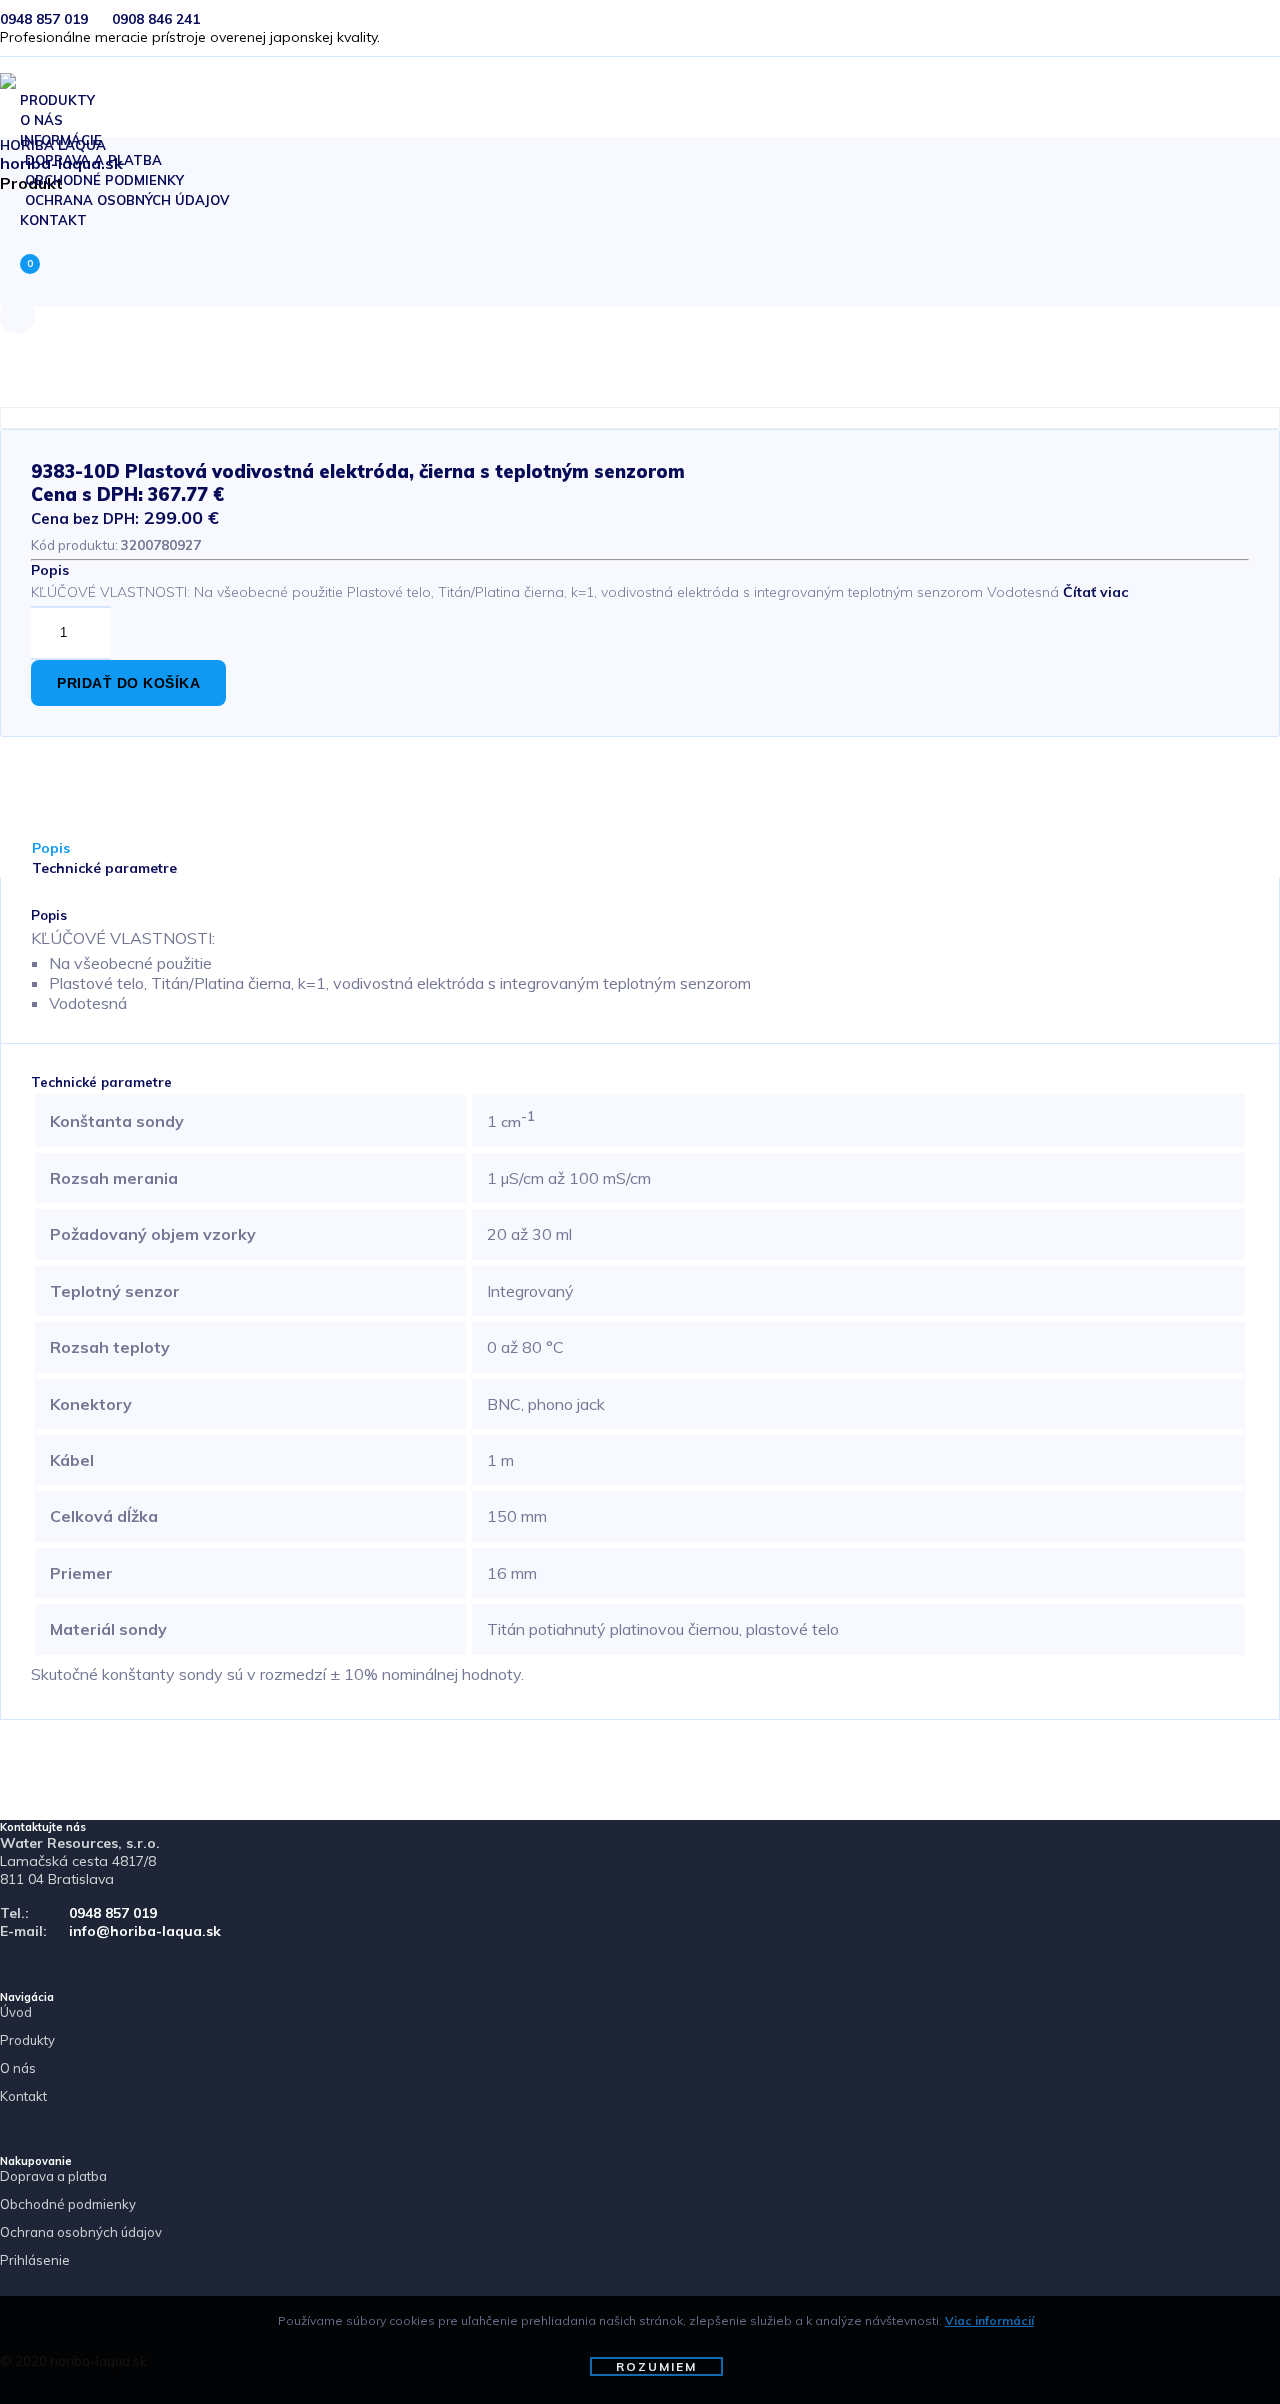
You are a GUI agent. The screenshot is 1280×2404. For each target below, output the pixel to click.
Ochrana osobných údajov (127, 200)
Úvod (16, 2012)
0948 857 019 (44, 19)
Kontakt (53, 220)
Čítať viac (1095, 592)
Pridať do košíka (128, 683)
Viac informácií (989, 2320)
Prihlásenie (35, 2260)
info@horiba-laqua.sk (145, 1931)
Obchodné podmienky (68, 2204)
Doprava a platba (53, 2176)
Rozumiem (656, 2366)
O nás (18, 2068)
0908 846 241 (156, 19)
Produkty (27, 2040)
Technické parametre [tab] (104, 868)
